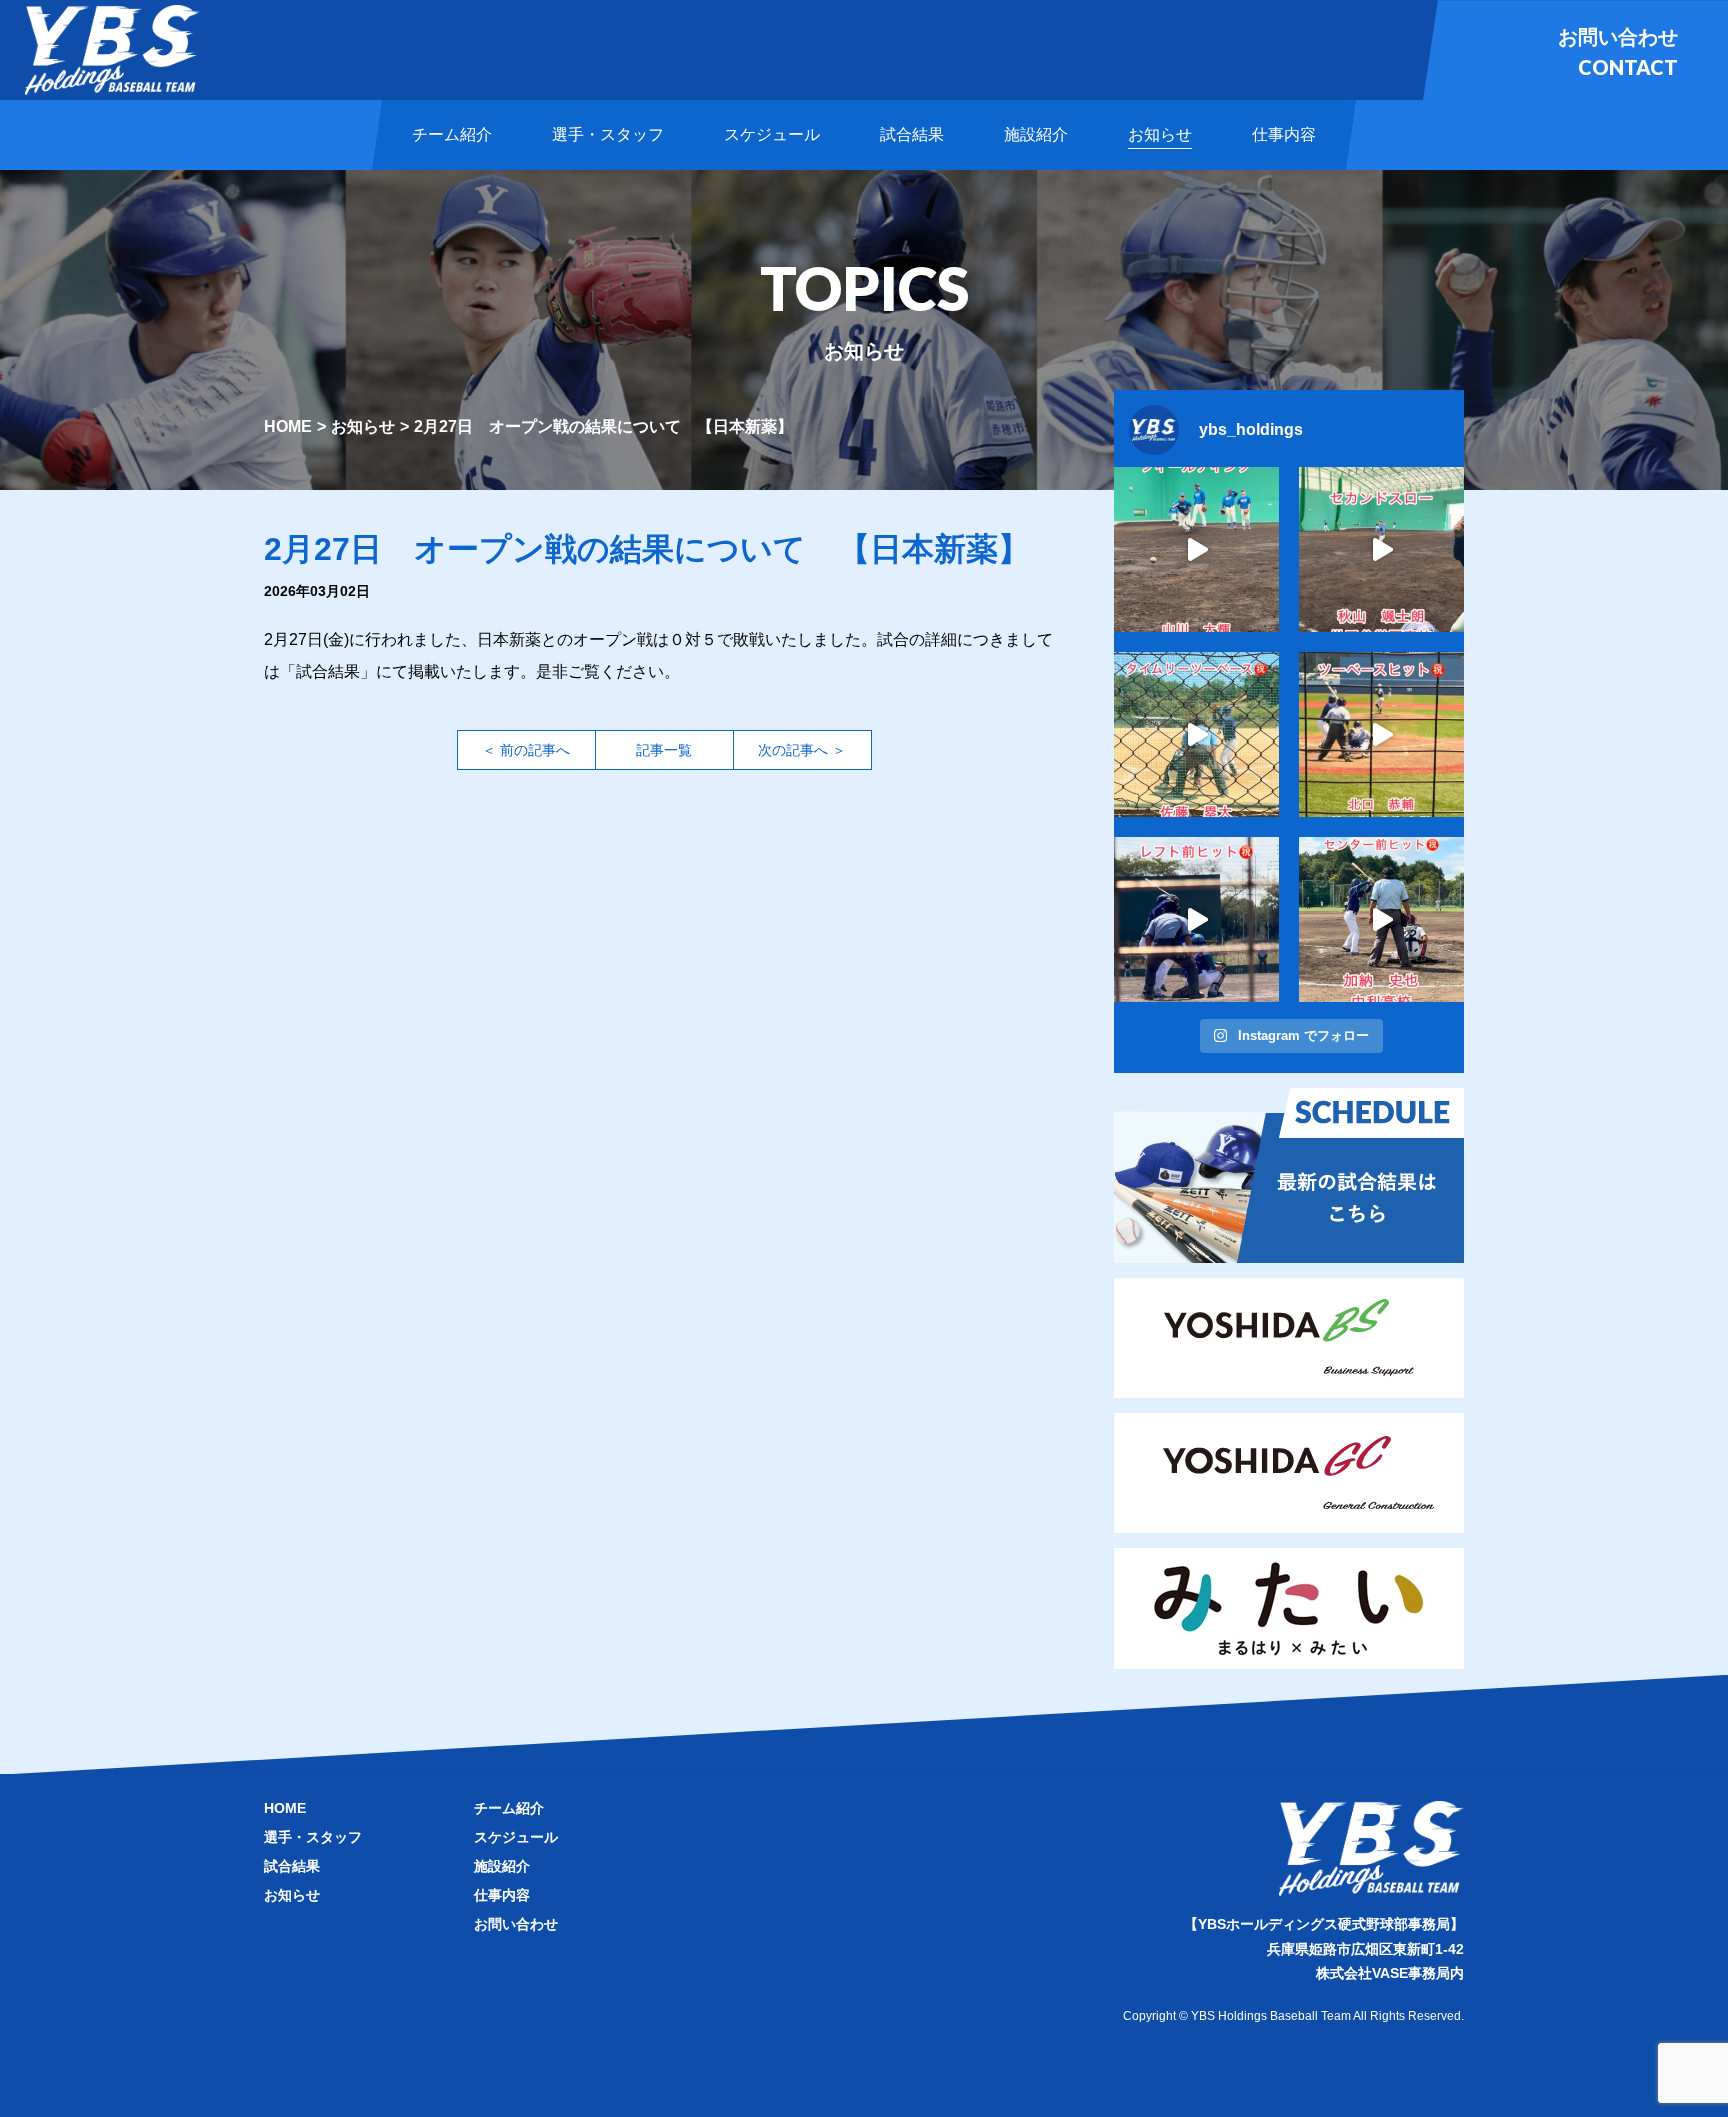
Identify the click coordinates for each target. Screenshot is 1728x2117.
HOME (288, 426)
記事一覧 (664, 750)
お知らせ (363, 426)
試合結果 (292, 1866)
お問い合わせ (516, 1924)
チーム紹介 (509, 1808)
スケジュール (516, 1837)
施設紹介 (502, 1866)
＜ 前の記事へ (526, 750)
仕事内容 (502, 1895)
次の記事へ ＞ (802, 750)
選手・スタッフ (313, 1837)
